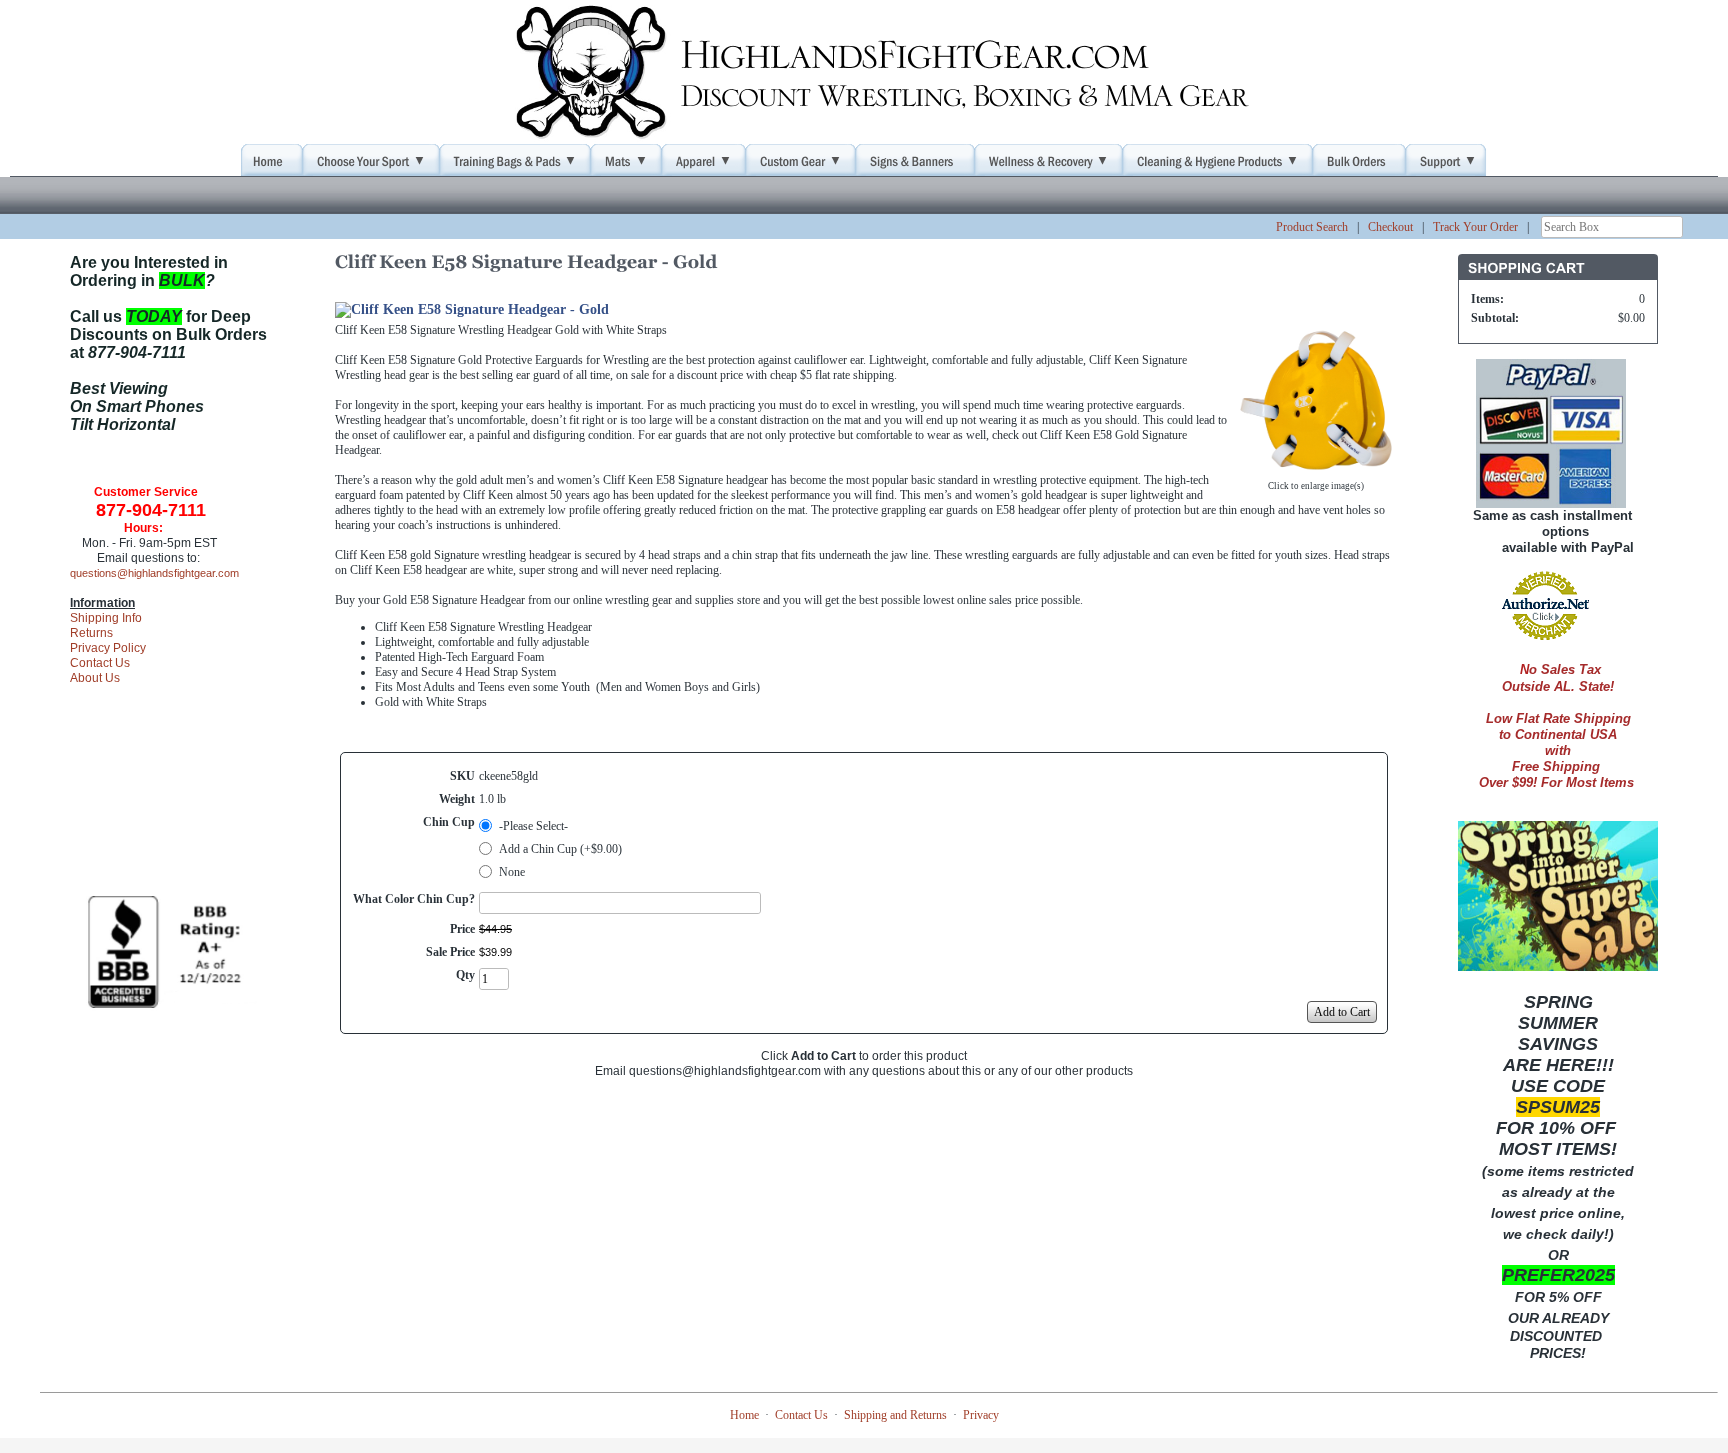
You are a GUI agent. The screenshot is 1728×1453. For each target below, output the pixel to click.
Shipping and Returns (895, 1415)
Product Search (1312, 227)
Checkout (1390, 227)
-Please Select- (533, 826)
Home (744, 1415)
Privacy (981, 1415)
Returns (91, 633)
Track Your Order (1475, 227)
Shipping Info (106, 618)
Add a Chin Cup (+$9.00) (560, 849)
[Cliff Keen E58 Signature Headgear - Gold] (1316, 468)
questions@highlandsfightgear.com (154, 573)
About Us (95, 678)
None (512, 872)
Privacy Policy (108, 648)
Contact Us (100, 663)
